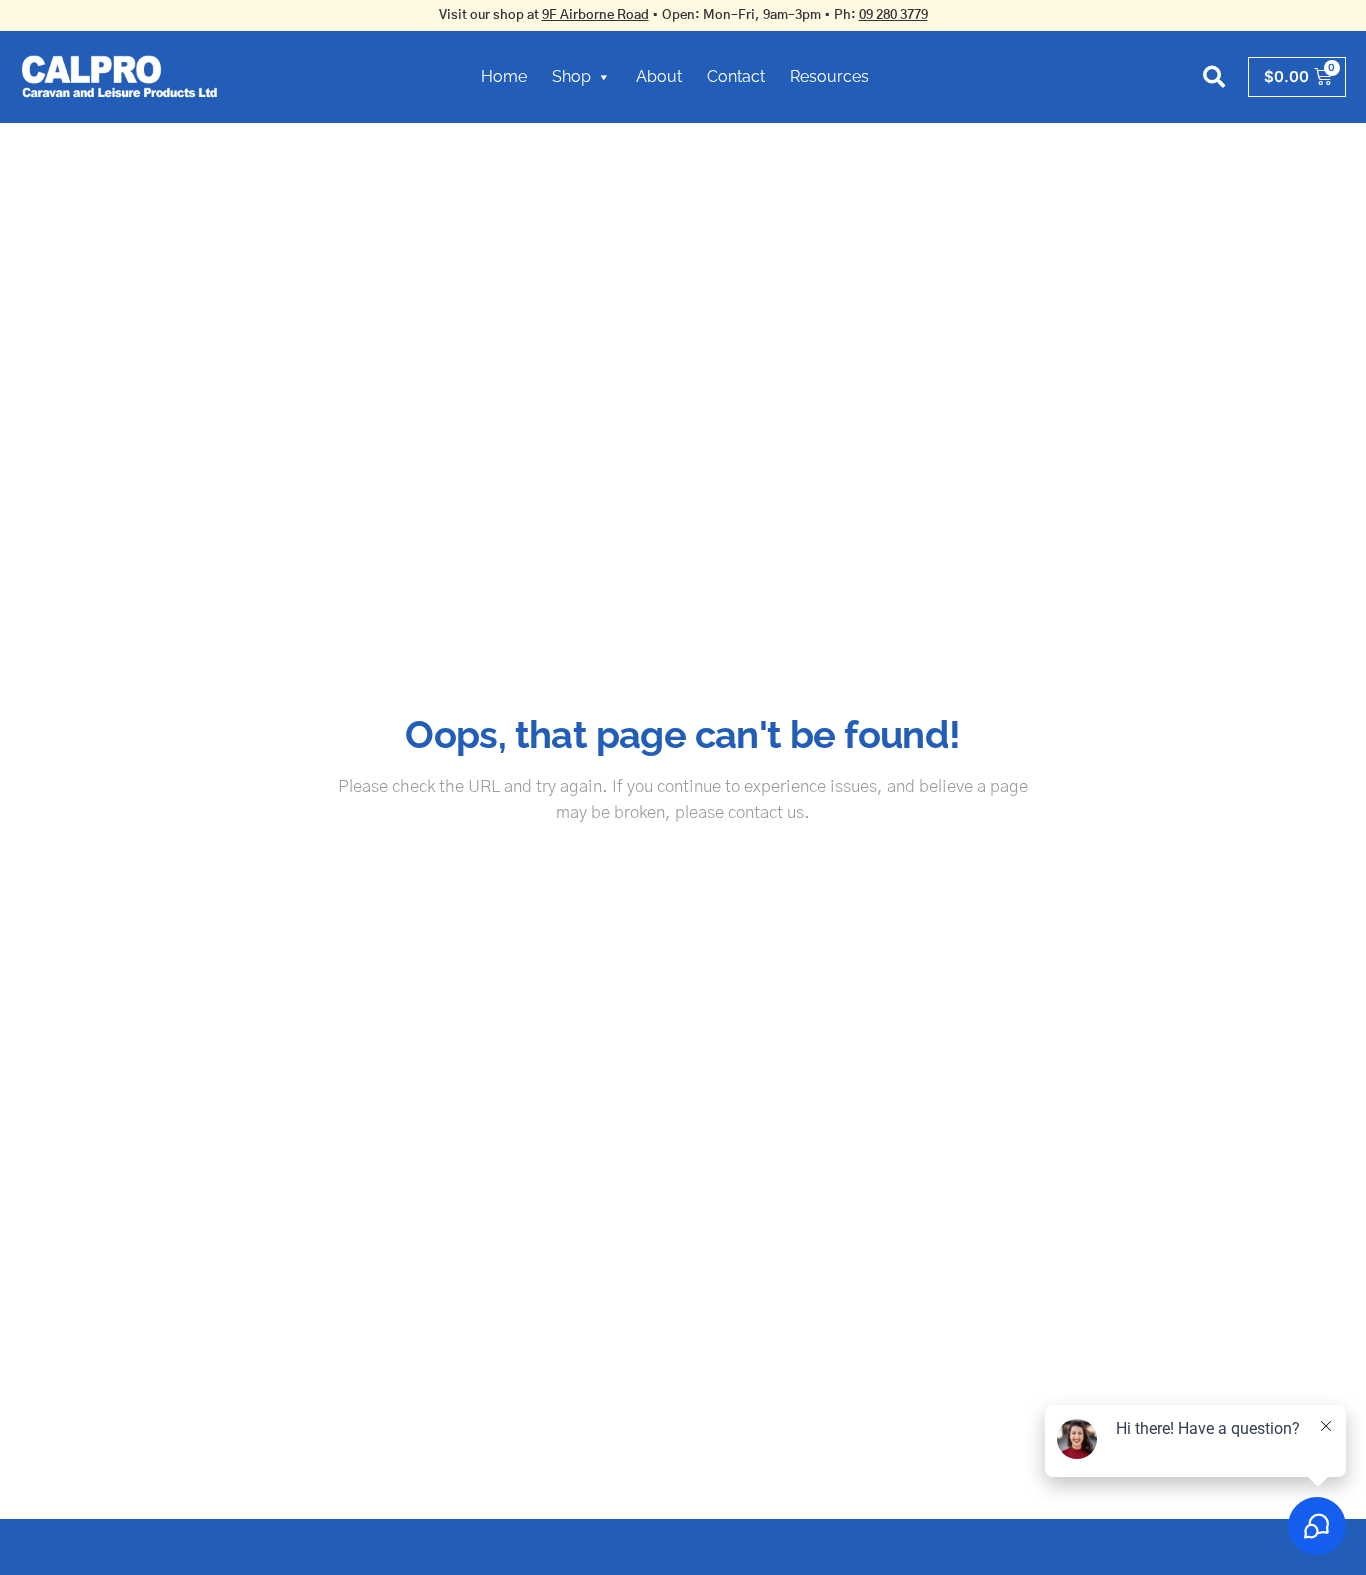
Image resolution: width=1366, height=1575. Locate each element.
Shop (571, 76)
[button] (1214, 76)
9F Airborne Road (595, 15)
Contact (736, 76)
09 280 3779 (893, 15)
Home (504, 76)
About (659, 76)
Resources (829, 76)
